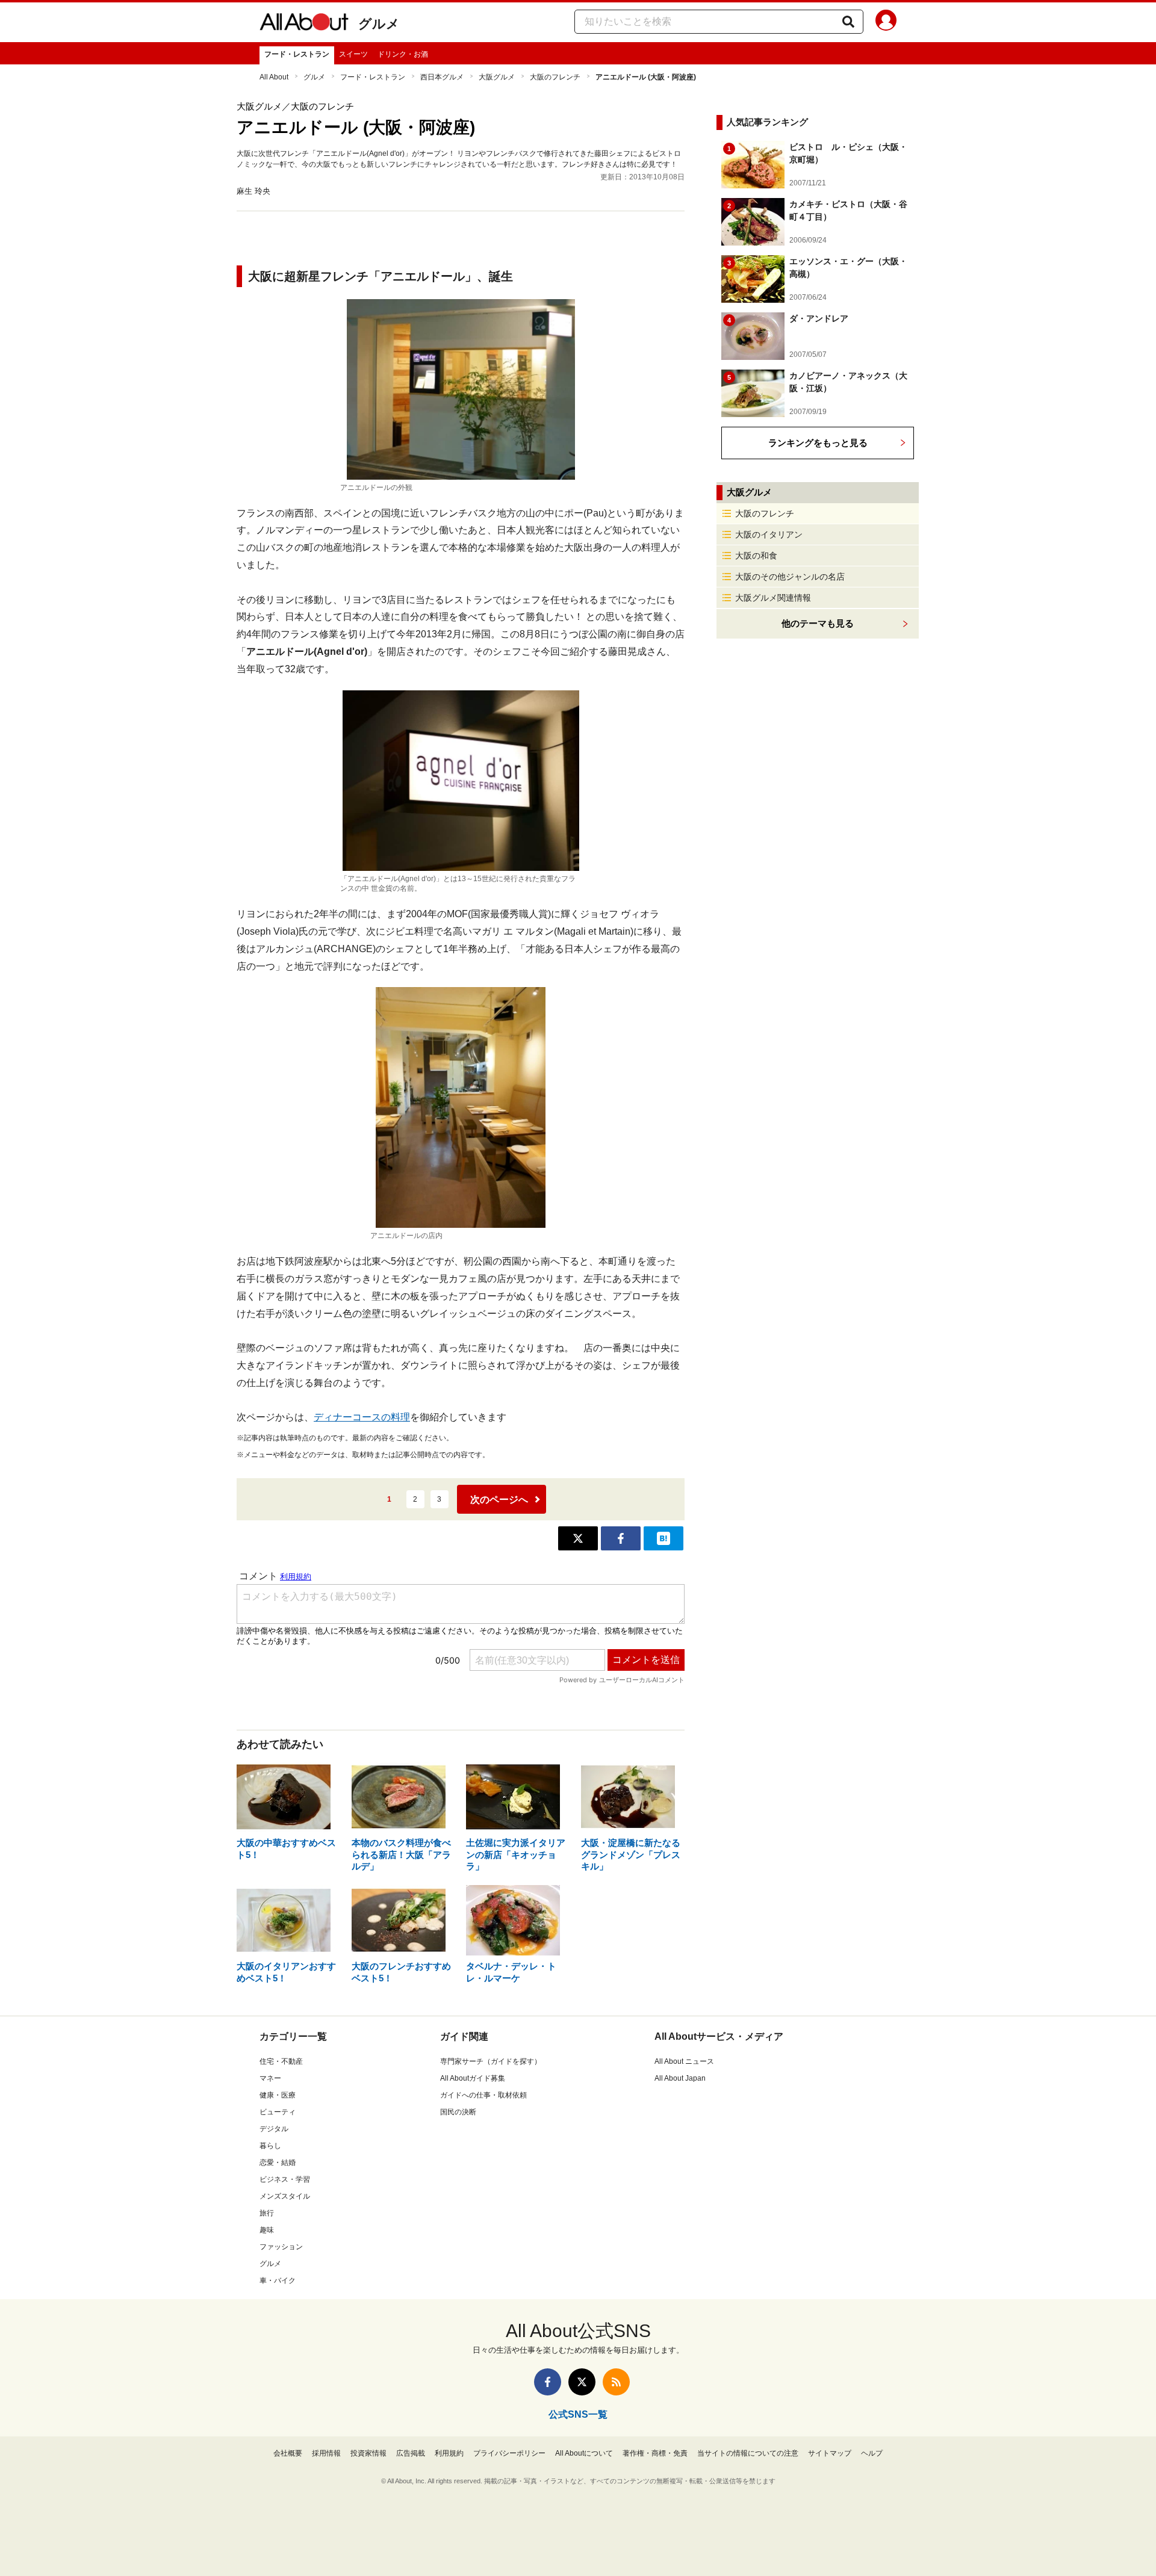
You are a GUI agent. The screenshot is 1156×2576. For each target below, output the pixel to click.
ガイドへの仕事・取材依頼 (483, 2095)
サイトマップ (830, 2453)
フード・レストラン (297, 54)
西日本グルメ (442, 77)
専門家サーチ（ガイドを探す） (491, 2061)
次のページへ (499, 1500)
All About (274, 77)
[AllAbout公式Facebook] (548, 2382)
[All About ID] (886, 22)
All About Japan (680, 2078)
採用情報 (326, 2453)
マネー (270, 2078)
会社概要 (288, 2453)
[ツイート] (578, 1538)
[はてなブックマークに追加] (663, 1538)
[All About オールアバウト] (304, 24)
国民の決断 (458, 2112)
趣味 (267, 2230)
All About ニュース (684, 2061)
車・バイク (278, 2280)
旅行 (267, 2213)
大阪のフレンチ (555, 77)
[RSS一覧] (616, 2382)
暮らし (270, 2146)
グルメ (379, 24)
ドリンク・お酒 (403, 54)
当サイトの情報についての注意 (748, 2453)
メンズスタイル (285, 2196)
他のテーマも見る (818, 623)
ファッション (281, 2247)
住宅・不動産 (281, 2061)
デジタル (274, 2129)
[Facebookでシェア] (621, 1538)
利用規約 (449, 2453)
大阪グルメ (497, 77)
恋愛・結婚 (278, 2163)
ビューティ (278, 2112)
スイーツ (353, 54)
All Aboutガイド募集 (473, 2078)
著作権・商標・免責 (655, 2453)
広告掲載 (411, 2453)
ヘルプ (872, 2453)
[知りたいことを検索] (848, 22)
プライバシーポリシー (509, 2453)
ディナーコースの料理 (362, 1417)
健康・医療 (278, 2095)
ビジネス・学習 (285, 2179)
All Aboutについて (584, 2453)
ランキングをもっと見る (818, 443)
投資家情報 (368, 2453)
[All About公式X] (582, 2382)
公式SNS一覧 (578, 2414)
